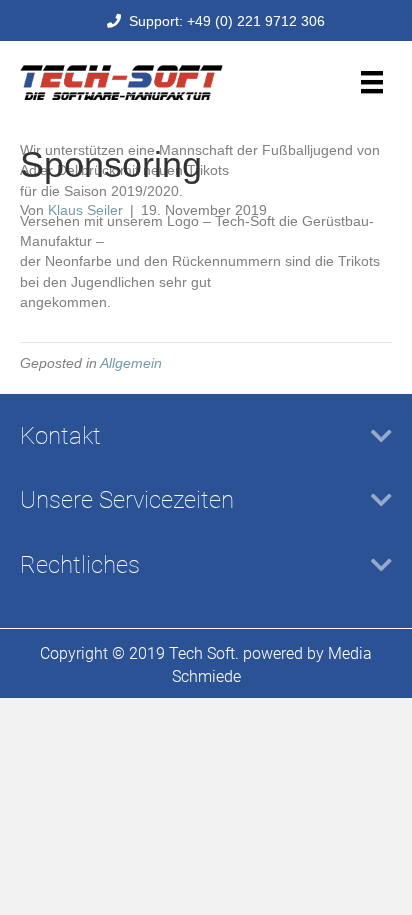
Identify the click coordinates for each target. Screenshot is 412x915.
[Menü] (372, 82)
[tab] (206, 436)
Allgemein (131, 363)
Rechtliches (80, 565)
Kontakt (60, 436)
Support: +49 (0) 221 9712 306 (223, 21)
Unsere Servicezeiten (127, 500)
